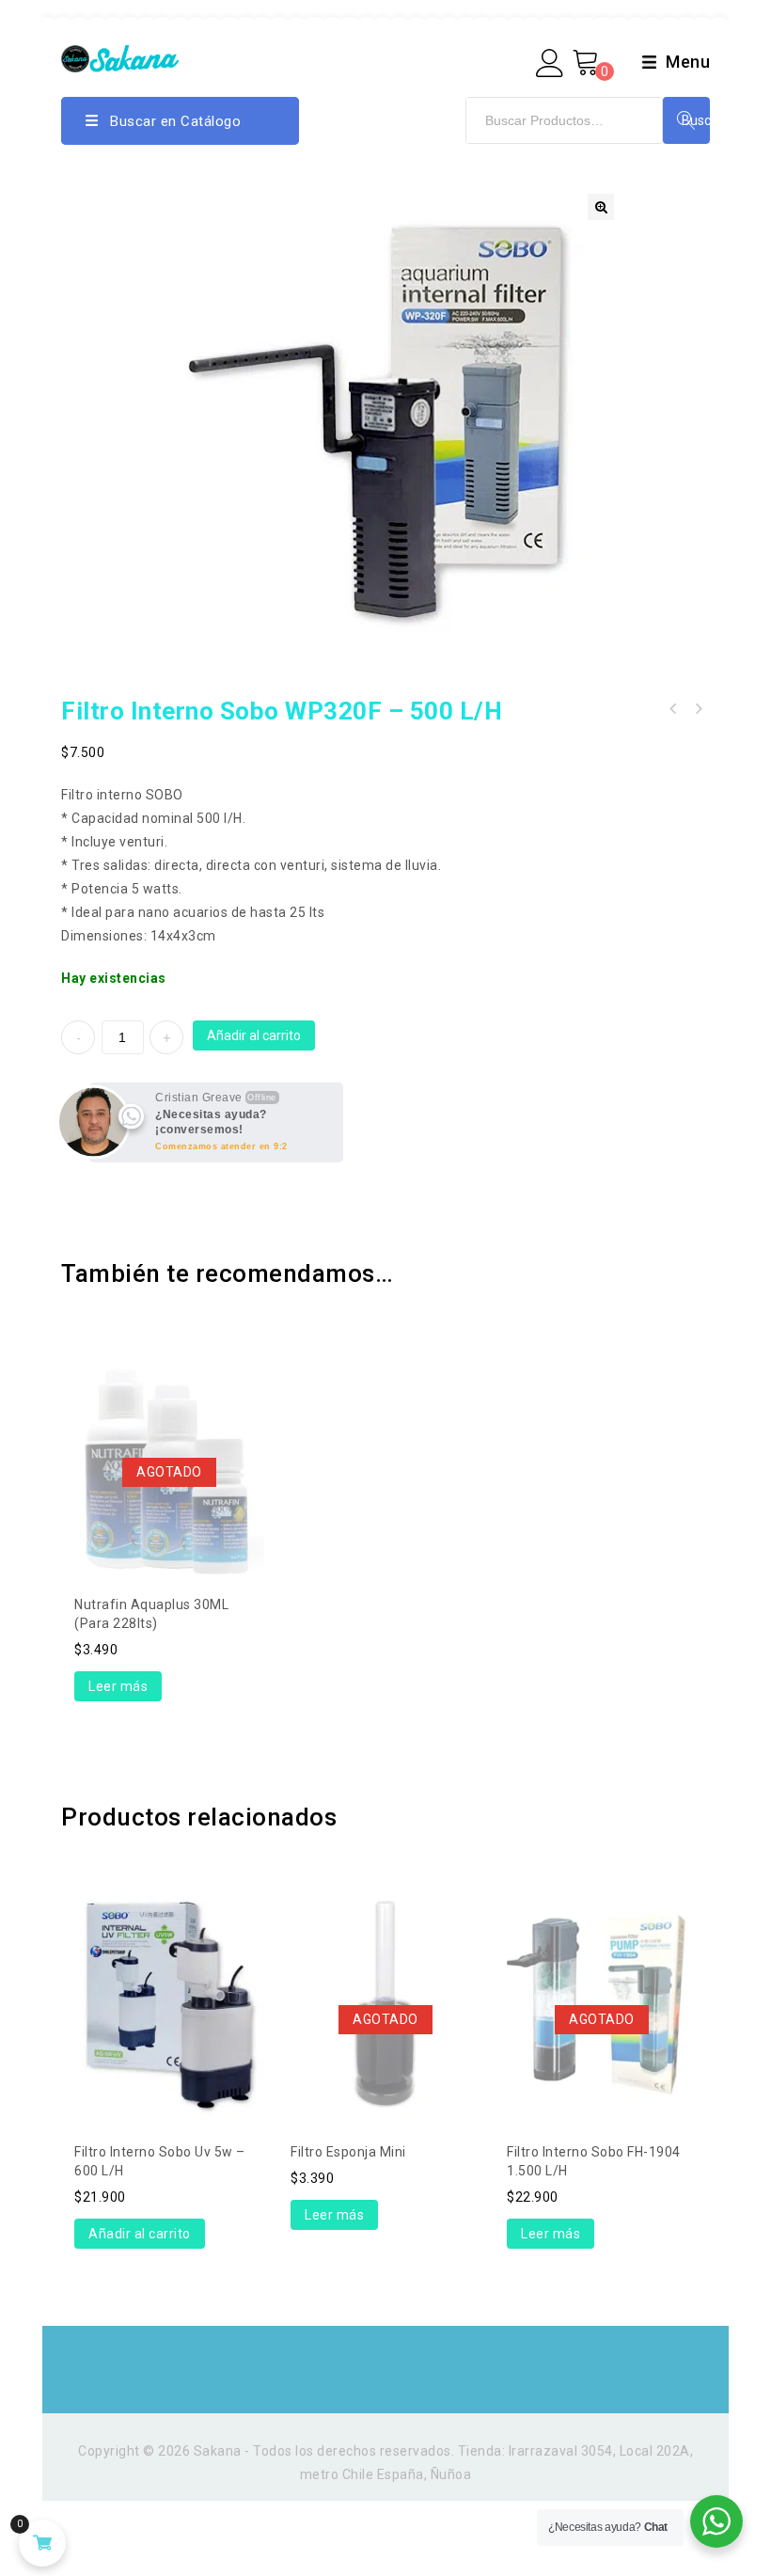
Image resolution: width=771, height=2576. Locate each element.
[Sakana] (120, 57)
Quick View (169, 1411)
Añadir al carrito (254, 1035)
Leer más (118, 1686)
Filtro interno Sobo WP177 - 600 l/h (673, 709)
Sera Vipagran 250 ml (698, 709)
